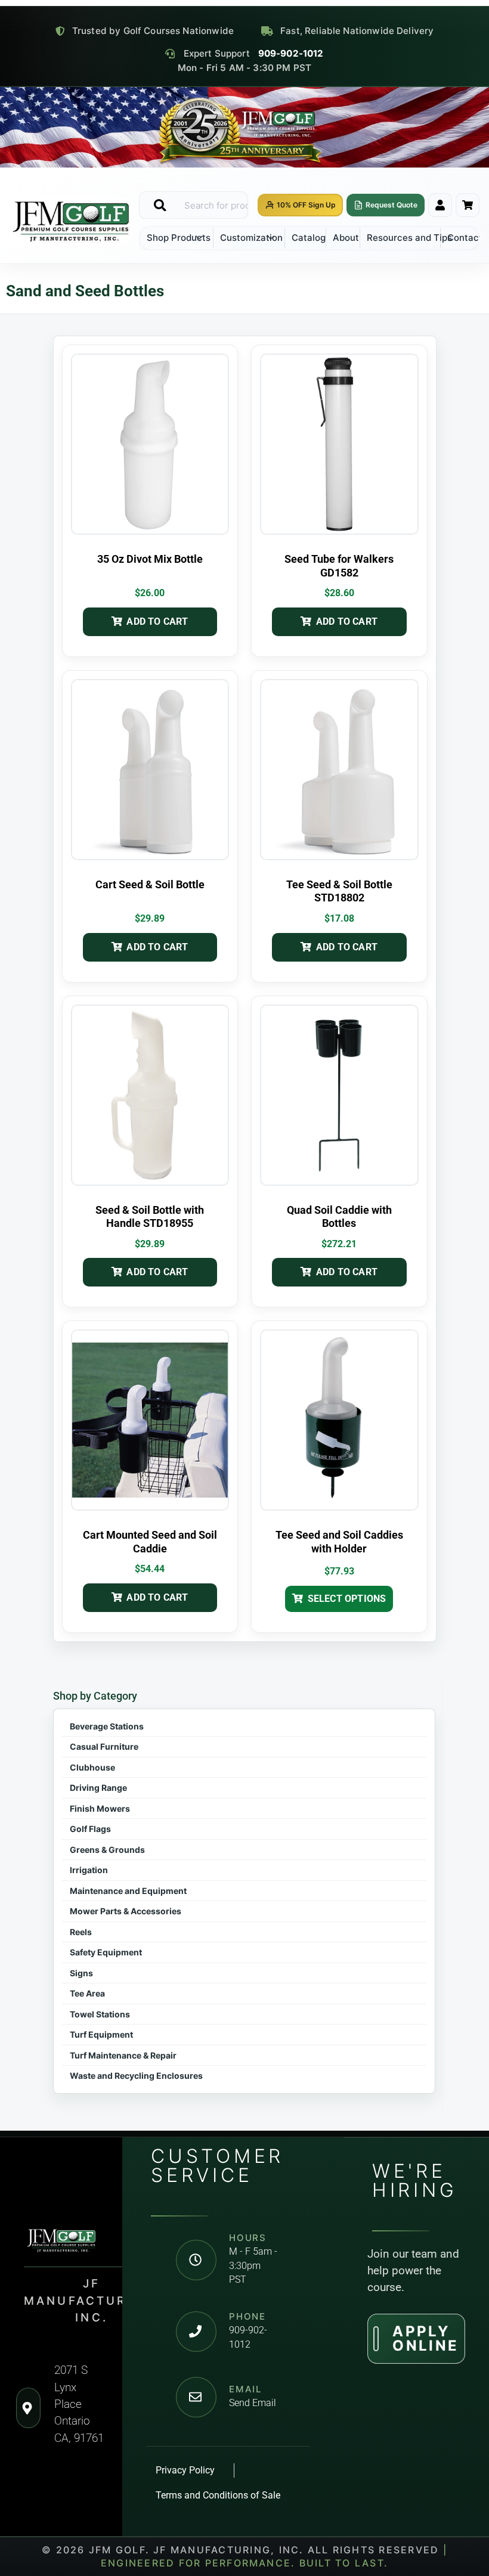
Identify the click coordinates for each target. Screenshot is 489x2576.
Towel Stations (100, 2014)
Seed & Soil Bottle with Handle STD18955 (150, 1217)
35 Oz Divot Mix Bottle (150, 559)
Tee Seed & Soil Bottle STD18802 (339, 891)
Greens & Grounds (107, 1850)
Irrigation (89, 1870)
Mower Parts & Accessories (126, 1911)
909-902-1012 (291, 54)
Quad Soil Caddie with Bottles (339, 1217)
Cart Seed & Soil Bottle (150, 884)
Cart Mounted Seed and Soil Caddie (150, 1542)
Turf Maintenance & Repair (123, 2055)
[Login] (440, 205)
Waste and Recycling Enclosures (136, 2076)
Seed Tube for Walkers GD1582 (339, 566)
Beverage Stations (107, 1726)
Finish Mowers (100, 1808)
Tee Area (87, 1993)
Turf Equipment (101, 2034)
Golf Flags (90, 1829)
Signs (81, 1973)
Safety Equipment (106, 1952)
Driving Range (98, 1788)
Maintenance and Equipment (128, 1891)
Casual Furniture (104, 1746)
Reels (81, 1932)
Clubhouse (92, 1767)
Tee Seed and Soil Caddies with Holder (339, 1542)
